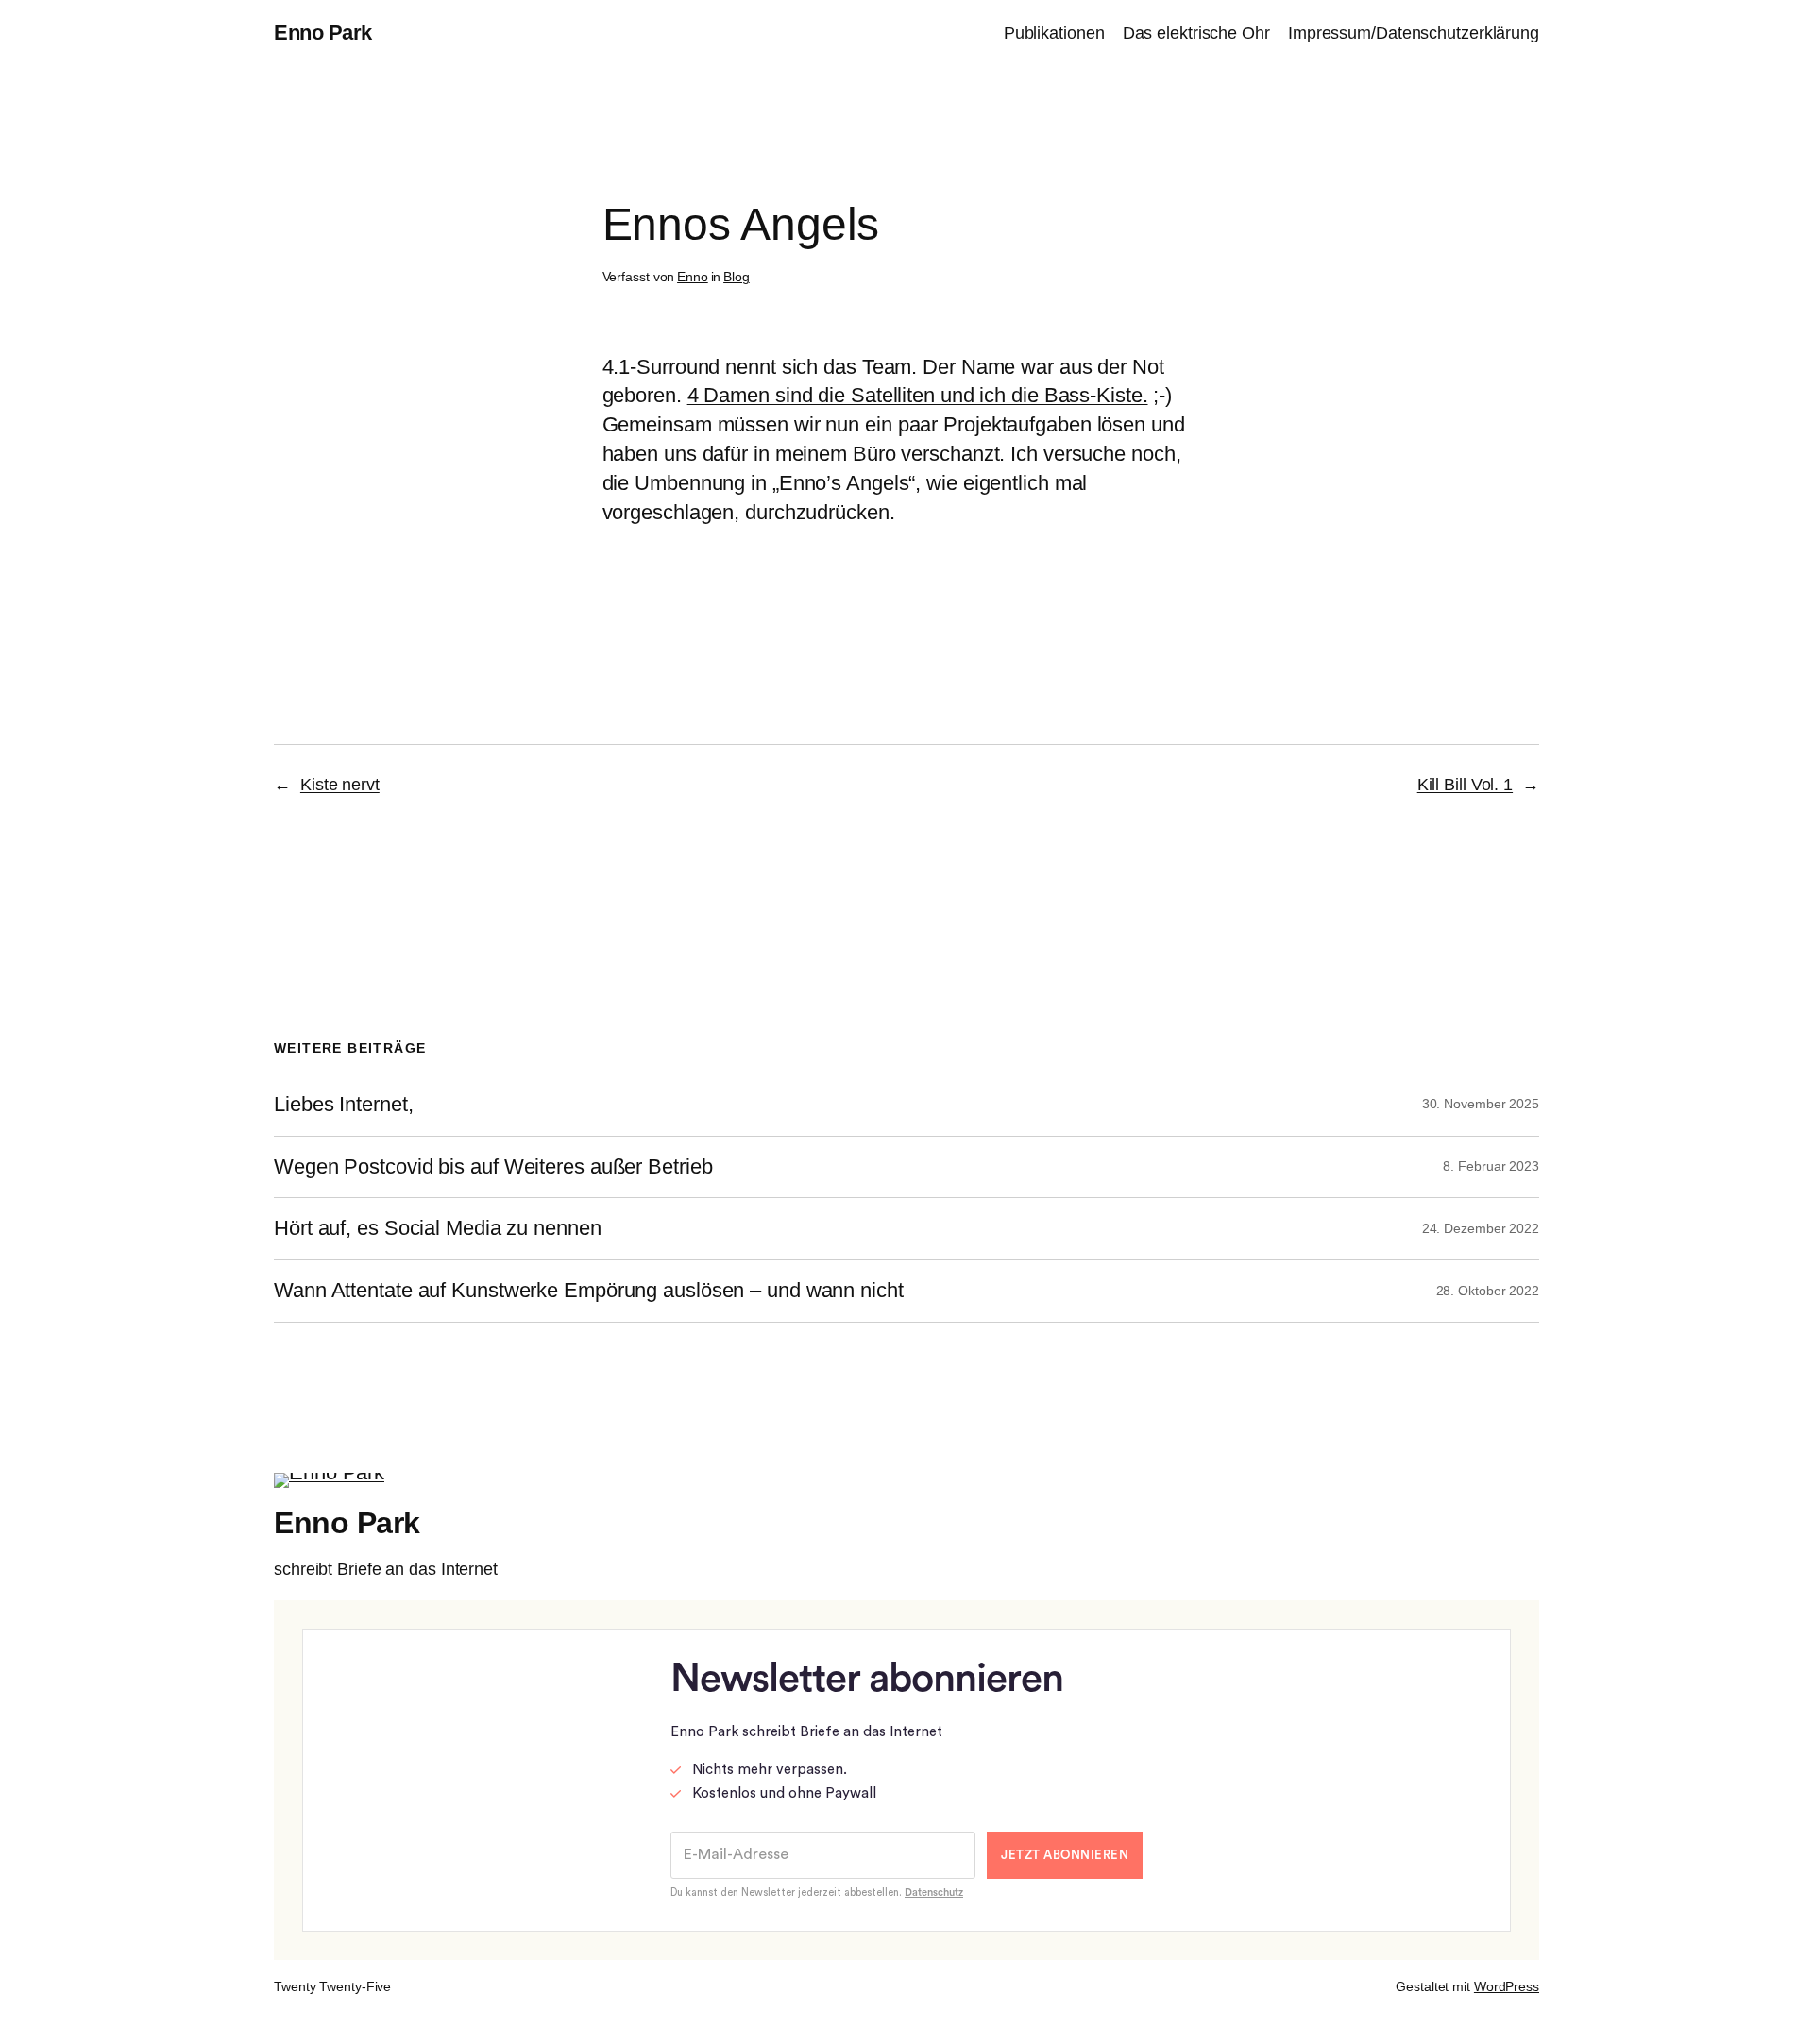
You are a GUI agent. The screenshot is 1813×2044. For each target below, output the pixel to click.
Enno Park (323, 33)
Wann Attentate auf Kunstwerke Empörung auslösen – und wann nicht (589, 1291)
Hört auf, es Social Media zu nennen (438, 1228)
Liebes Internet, (343, 1105)
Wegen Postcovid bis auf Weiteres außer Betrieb (493, 1167)
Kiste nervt (340, 785)
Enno (693, 277)
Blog (737, 277)
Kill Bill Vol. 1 (1465, 785)
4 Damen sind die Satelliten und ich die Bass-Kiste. (918, 395)
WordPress (1507, 1986)
